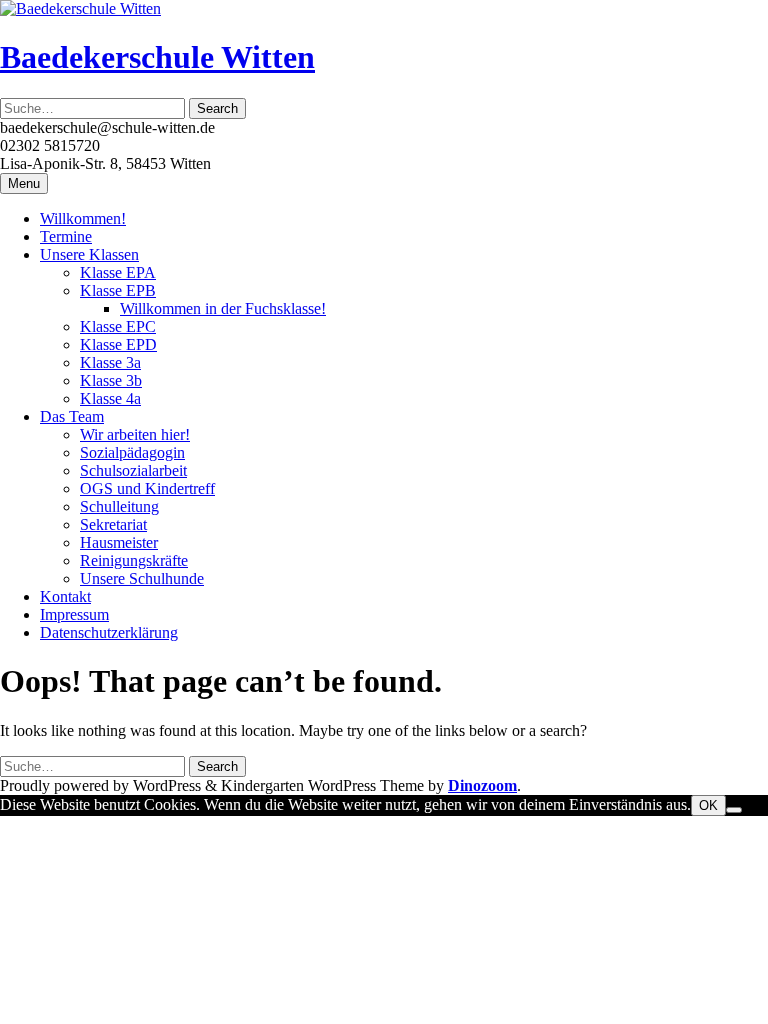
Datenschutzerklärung (109, 632)
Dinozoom (482, 785)
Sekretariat (113, 524)
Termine (66, 236)
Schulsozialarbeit (133, 470)
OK (708, 805)
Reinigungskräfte (134, 560)
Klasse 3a (110, 362)
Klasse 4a (110, 398)
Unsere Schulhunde (142, 578)
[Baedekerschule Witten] (80, 8)
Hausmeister (119, 542)
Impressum (74, 614)
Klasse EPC (118, 326)
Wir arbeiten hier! (135, 434)
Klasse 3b (111, 380)
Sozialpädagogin (132, 452)
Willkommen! (83, 218)
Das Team (72, 416)
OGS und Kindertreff (147, 488)
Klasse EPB (118, 290)
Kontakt (65, 596)
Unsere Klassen (89, 254)
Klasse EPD (118, 344)
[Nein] (734, 810)
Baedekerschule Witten (157, 57)
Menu (24, 183)
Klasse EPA (118, 272)
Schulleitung (119, 506)
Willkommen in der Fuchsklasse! (223, 308)
